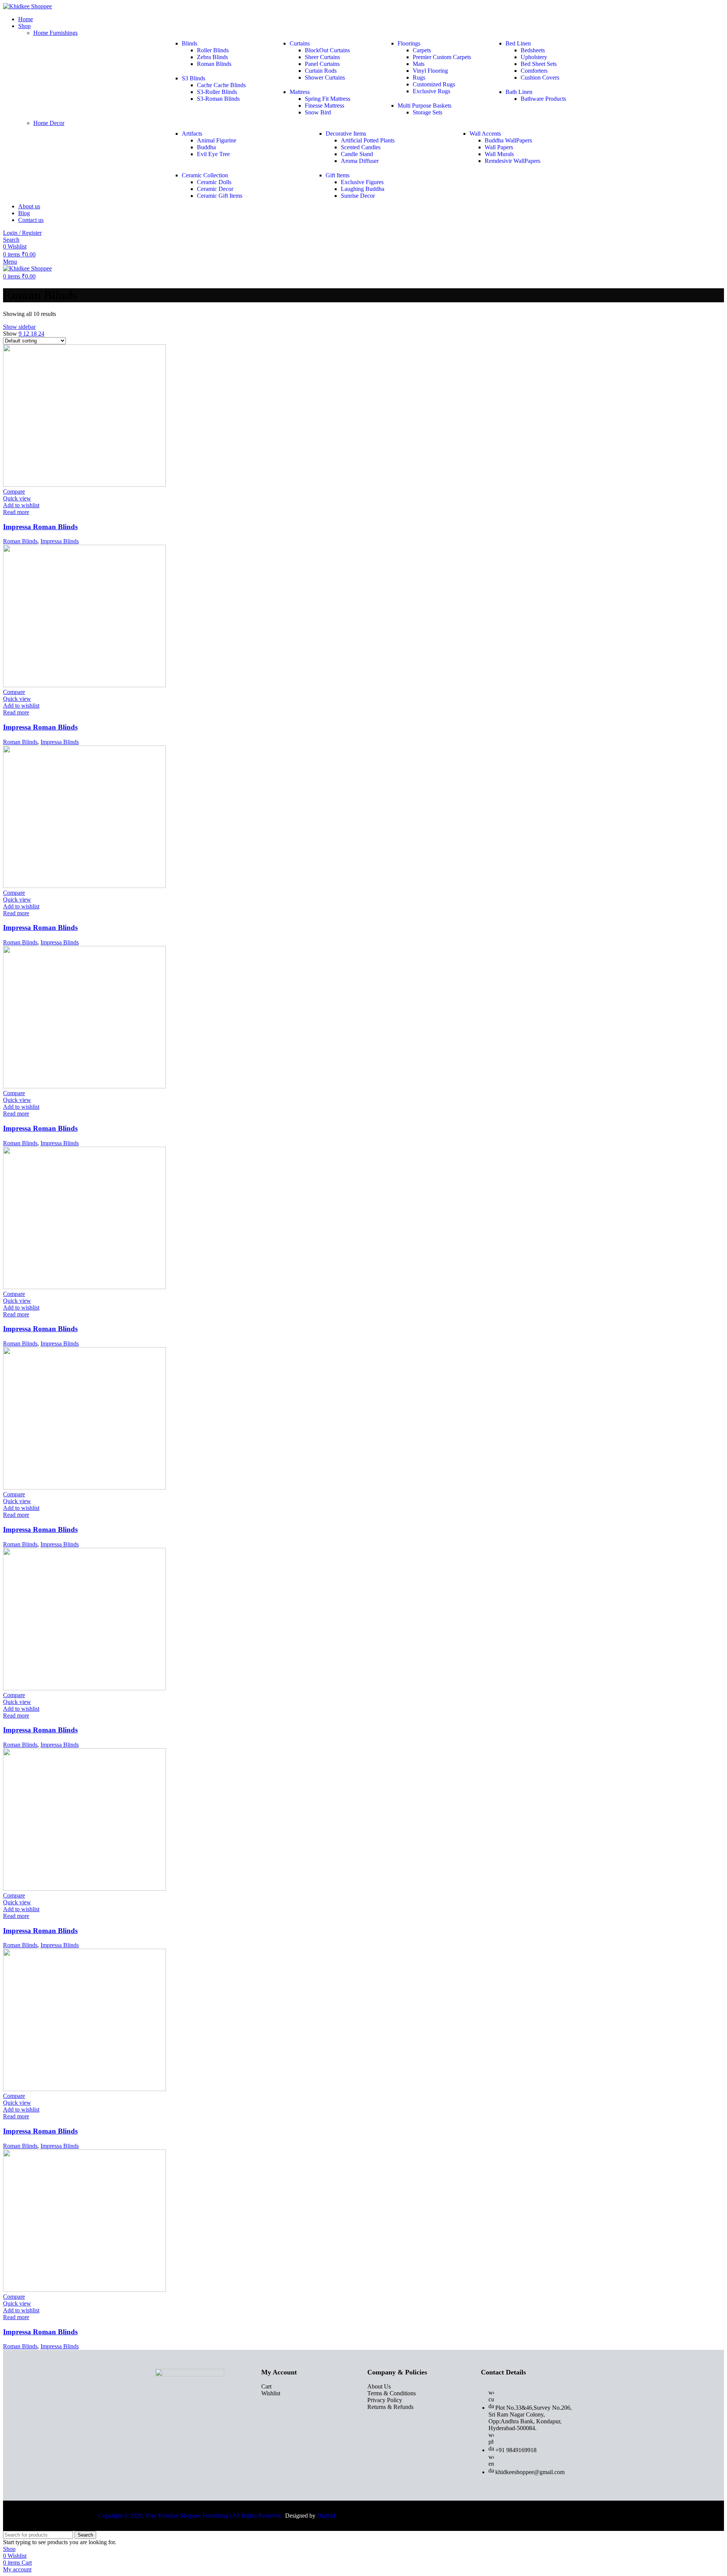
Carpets (422, 50)
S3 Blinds (193, 78)
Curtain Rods (321, 71)
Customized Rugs (434, 84)
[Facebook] (163, 2426)
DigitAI (326, 2516)
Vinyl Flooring (430, 71)
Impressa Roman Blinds (40, 527)
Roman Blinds (214, 64)
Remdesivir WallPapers (512, 161)
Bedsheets (533, 50)
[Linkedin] (208, 2426)
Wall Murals (499, 154)
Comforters (534, 71)
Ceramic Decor (215, 189)
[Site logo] (27, 6)
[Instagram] (223, 2426)
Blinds (190, 43)
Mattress (300, 92)
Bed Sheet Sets (539, 64)
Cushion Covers (540, 77)
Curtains (300, 43)
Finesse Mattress (324, 106)
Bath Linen (519, 92)
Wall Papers (499, 147)
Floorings (409, 43)
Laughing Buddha (363, 189)
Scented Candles (361, 147)
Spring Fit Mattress (328, 99)
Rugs (419, 77)
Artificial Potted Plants (368, 140)
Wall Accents (485, 134)
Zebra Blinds (212, 57)
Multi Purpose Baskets (424, 106)
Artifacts (192, 134)
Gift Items (338, 175)
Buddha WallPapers (508, 140)
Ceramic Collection (205, 175)
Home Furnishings (55, 33)
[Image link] (190, 2374)
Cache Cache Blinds (221, 85)
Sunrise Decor (358, 196)
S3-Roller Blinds (217, 92)
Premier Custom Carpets (442, 57)
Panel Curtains (322, 64)
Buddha (206, 147)
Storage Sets (427, 112)
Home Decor (49, 123)
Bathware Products (543, 99)
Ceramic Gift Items (220, 196)
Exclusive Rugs (431, 91)
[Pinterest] (239, 2426)
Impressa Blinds (60, 541)
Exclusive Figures (362, 182)
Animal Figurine (217, 140)
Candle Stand (357, 154)
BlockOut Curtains (327, 50)
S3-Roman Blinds (218, 99)
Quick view (17, 498)
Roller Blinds (213, 50)
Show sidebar (19, 327)
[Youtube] (193, 2426)
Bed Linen (518, 43)
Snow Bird (318, 112)
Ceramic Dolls (214, 182)
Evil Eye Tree (213, 154)
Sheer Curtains (322, 57)
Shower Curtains (325, 77)
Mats (419, 64)
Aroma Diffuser (360, 161)
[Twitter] (178, 2426)
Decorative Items (346, 134)
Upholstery (534, 57)
